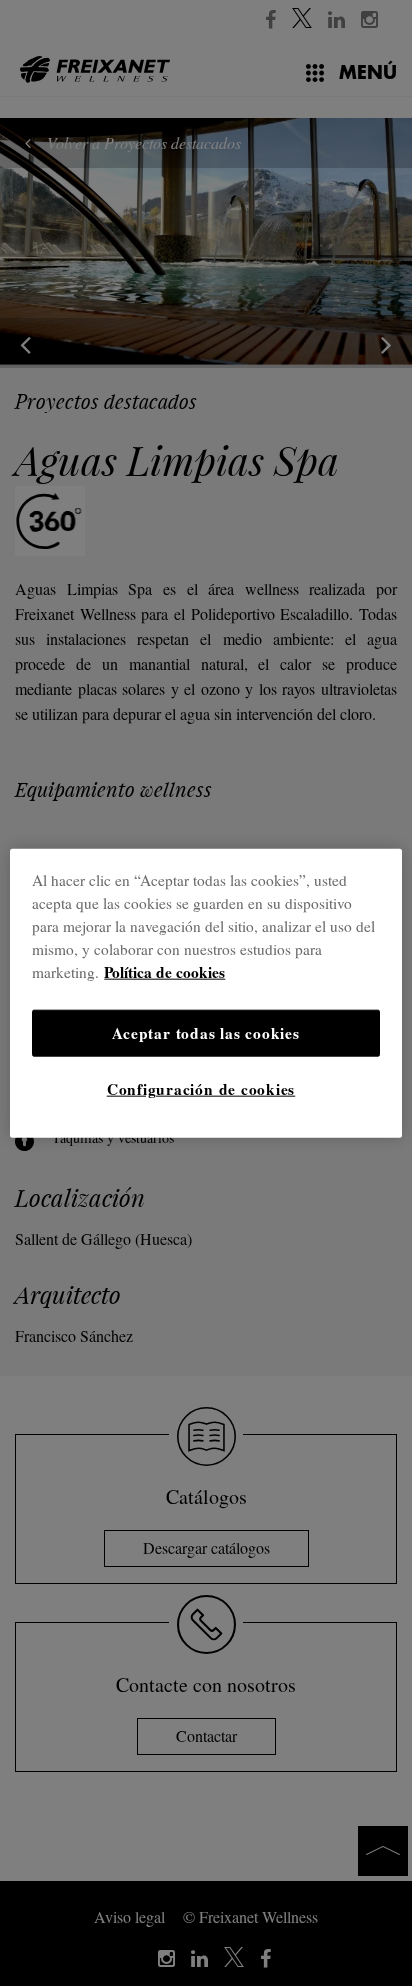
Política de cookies (164, 972)
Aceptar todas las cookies (205, 1032)
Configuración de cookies (201, 1089)
